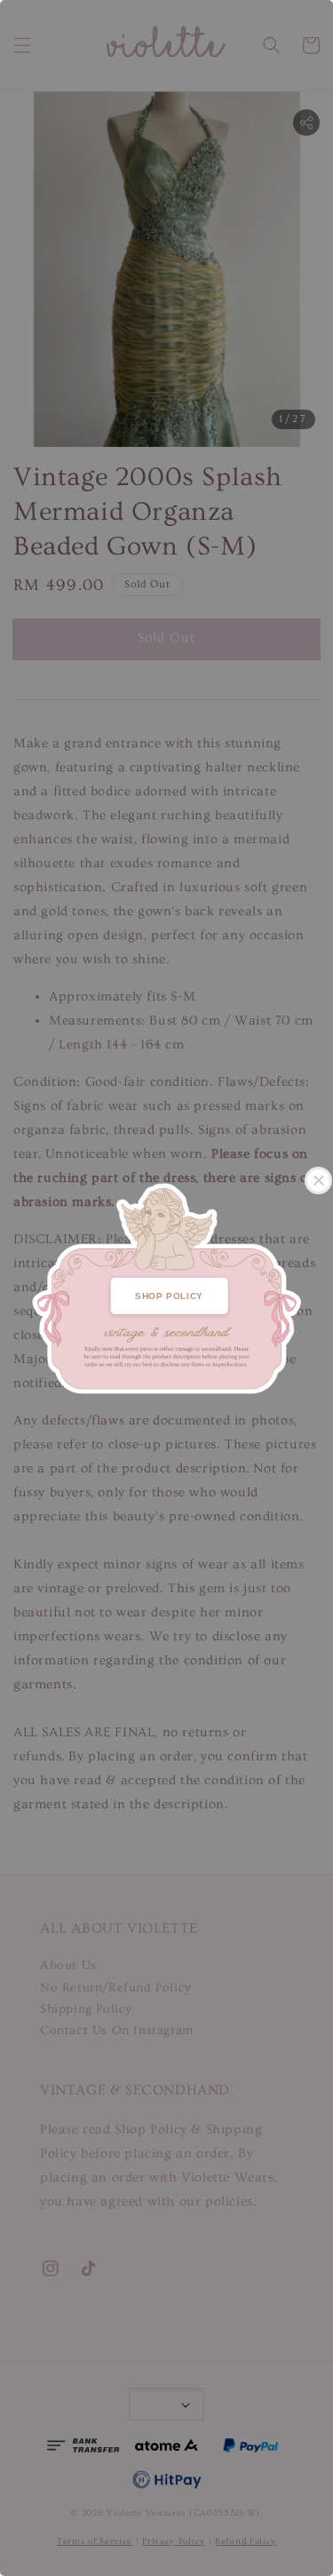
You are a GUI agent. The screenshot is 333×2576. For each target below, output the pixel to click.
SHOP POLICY (169, 1296)
